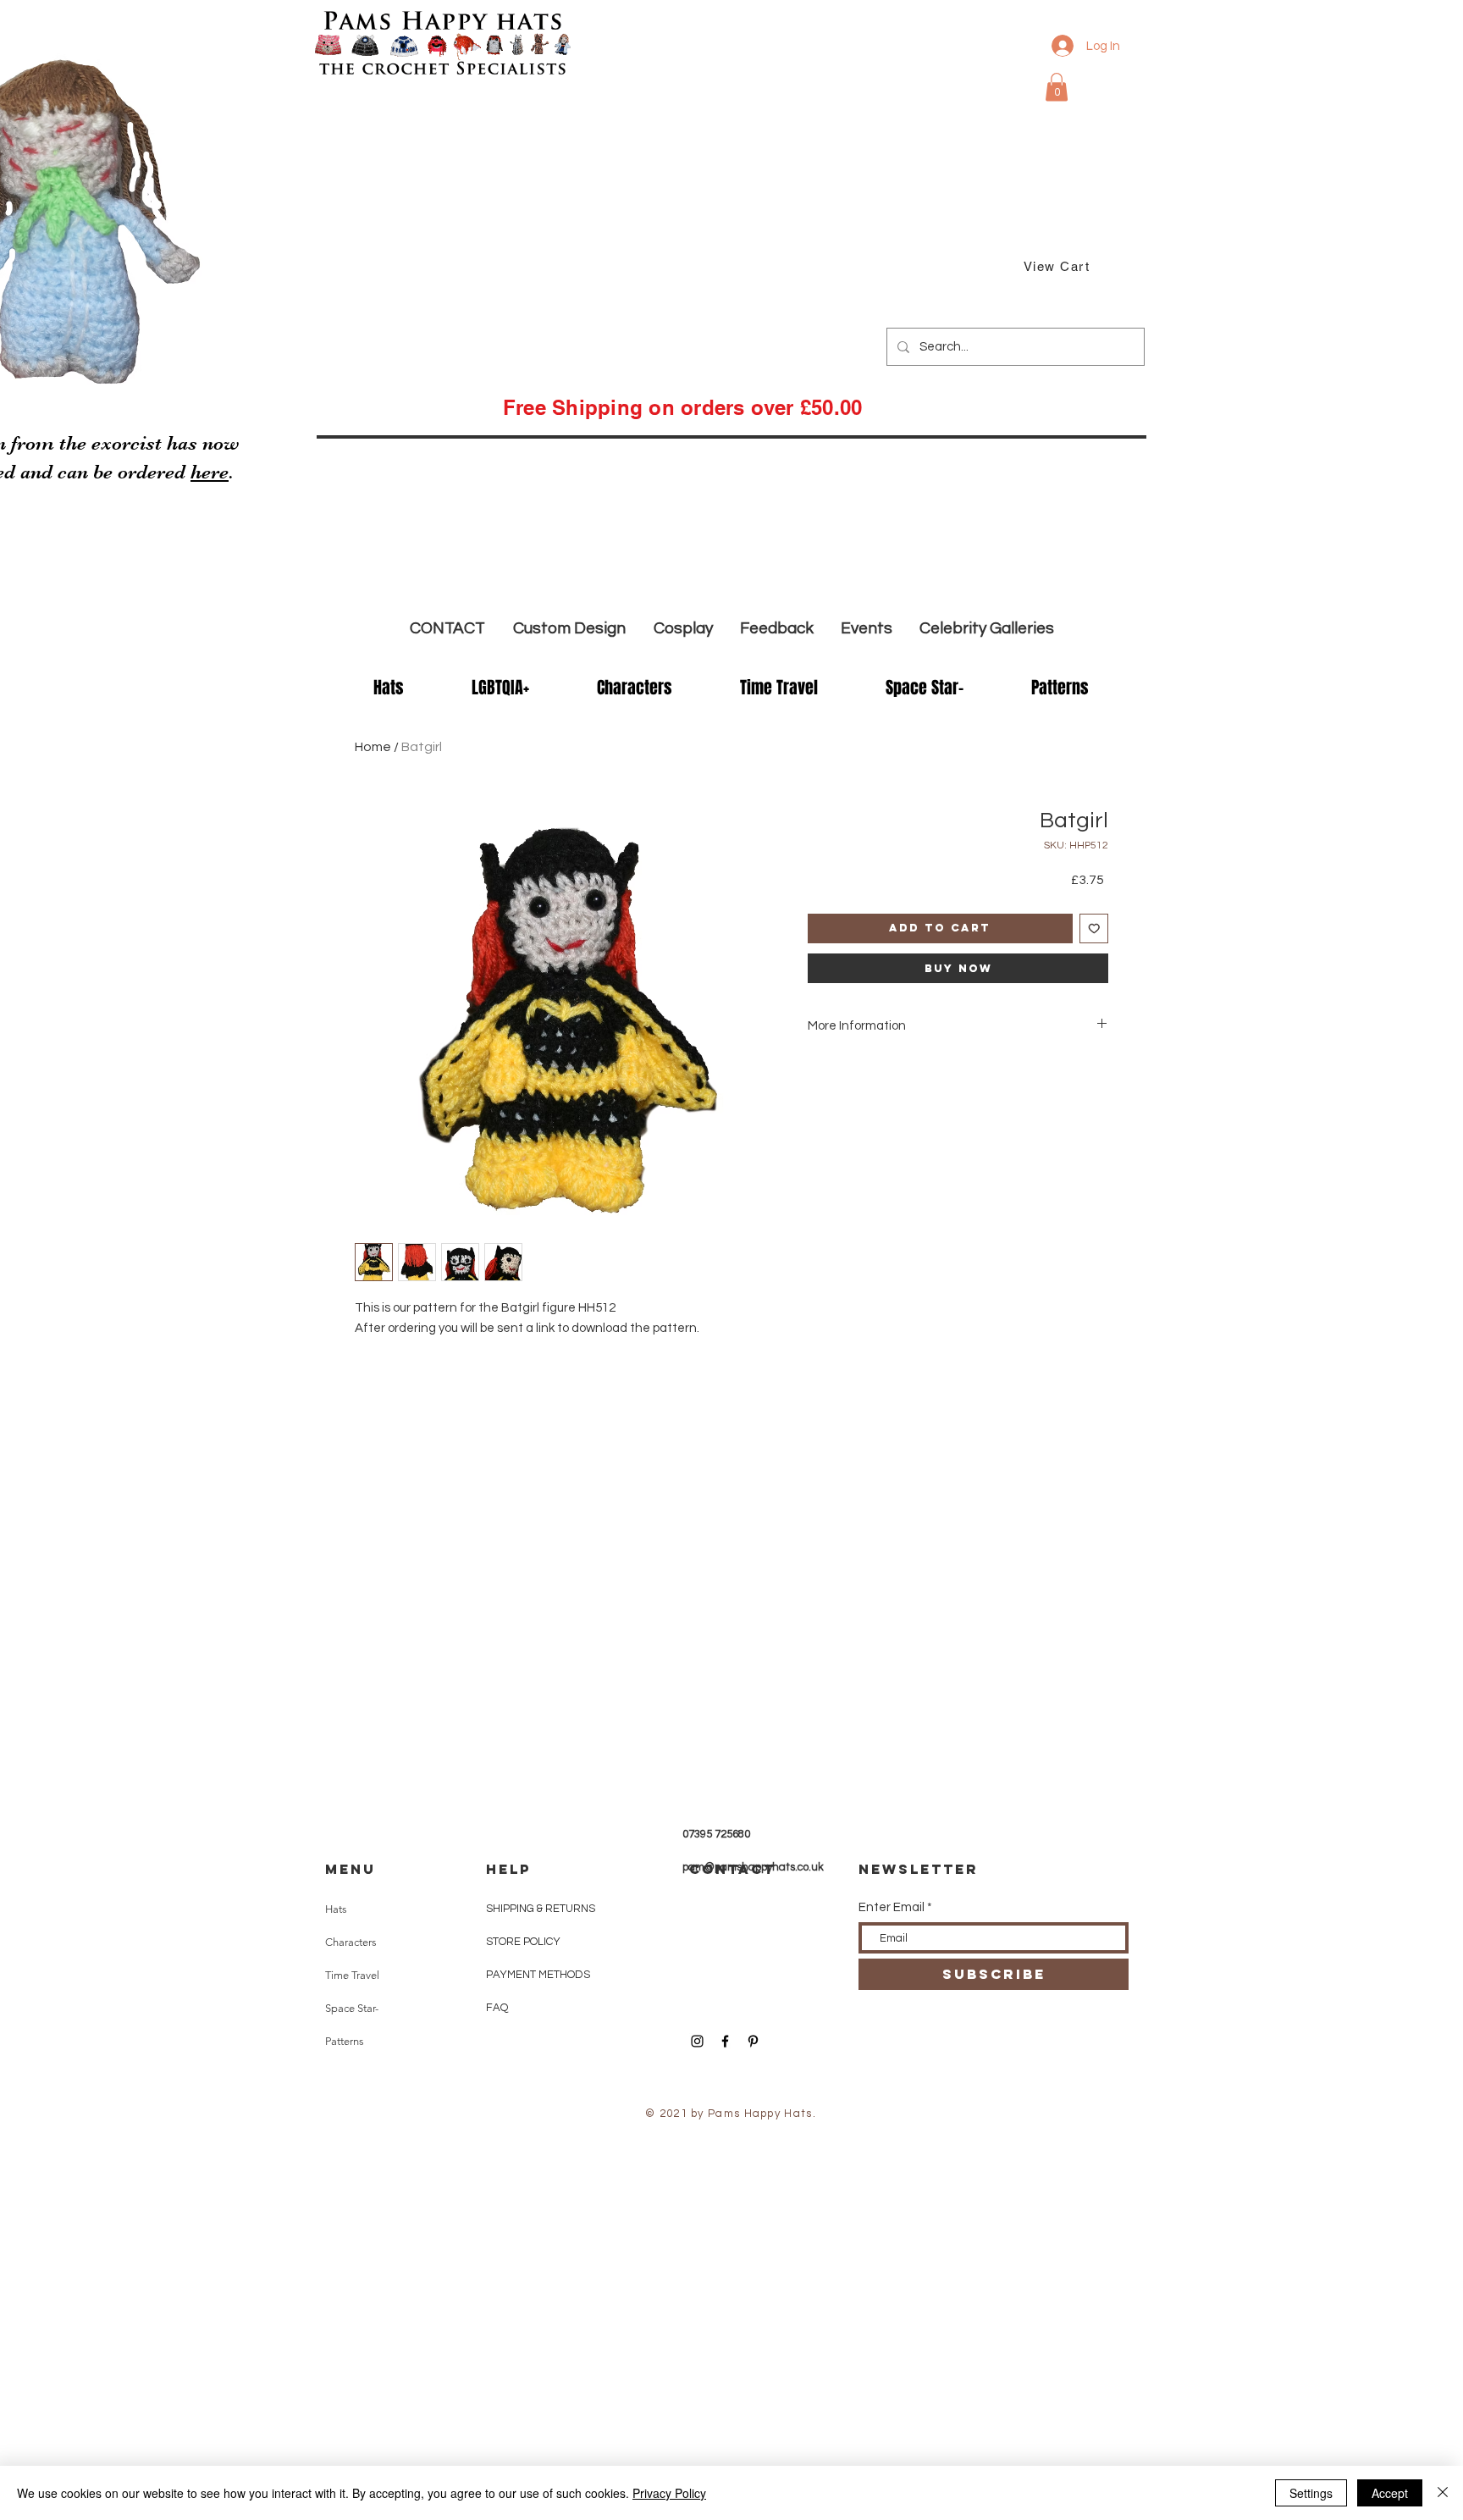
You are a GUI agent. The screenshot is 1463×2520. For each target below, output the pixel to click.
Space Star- (352, 2008)
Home (373, 747)
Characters (351, 1942)
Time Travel (352, 1975)
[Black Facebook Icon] (725, 2041)
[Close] (1443, 2493)
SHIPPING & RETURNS (541, 1909)
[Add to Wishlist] (1094, 928)
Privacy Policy (669, 2493)
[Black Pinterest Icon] (753, 2041)
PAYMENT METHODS (538, 1975)
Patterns (345, 2041)
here (210, 472)
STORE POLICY (524, 1942)
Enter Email (892, 1907)
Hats (336, 1909)
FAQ (497, 2008)
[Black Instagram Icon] (697, 2041)
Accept (1390, 2493)
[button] (1057, 87)
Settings (1311, 2493)
